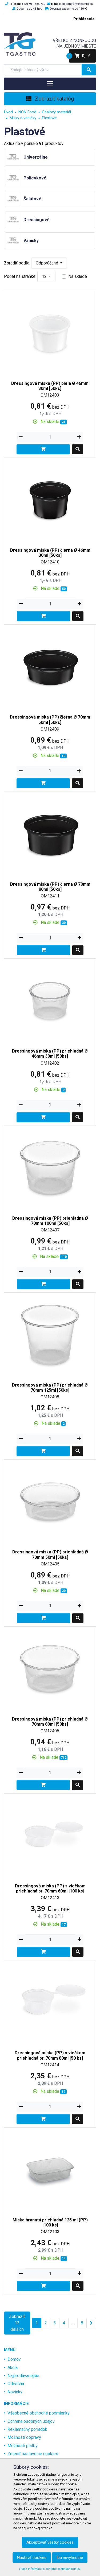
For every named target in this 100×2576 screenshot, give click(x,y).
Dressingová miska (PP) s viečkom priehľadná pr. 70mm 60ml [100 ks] (50, 1888)
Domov (14, 2359)
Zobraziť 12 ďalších (17, 2323)
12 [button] (45, 276)
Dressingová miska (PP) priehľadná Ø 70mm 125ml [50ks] (50, 1388)
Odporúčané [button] (47, 263)
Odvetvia (16, 2384)
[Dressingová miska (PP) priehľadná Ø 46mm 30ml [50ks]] (50, 1001)
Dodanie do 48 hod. (30, 9)
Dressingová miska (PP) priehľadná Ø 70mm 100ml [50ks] (50, 1221)
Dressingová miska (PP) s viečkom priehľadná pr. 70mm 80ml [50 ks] (50, 2055)
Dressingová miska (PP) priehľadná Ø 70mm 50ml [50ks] (50, 1554)
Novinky (15, 2392)
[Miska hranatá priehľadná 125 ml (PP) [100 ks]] (50, 2169)
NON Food (27, 112)
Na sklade (78, 276)
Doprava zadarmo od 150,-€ (68, 9)
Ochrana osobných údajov (31, 2421)
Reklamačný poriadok (27, 2429)
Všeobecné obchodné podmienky (39, 2413)
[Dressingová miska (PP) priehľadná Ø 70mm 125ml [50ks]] (50, 1335)
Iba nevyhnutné (70, 2558)
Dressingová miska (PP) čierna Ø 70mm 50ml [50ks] (50, 720)
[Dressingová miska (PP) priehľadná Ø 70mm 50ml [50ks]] (50, 1502)
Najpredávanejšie (23, 2376)
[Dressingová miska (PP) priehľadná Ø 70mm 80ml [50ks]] (50, 1669)
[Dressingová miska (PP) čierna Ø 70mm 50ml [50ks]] (50, 667)
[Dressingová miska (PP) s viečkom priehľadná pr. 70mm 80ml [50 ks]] (50, 2003)
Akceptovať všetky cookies (50, 2542)
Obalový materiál (56, 112)
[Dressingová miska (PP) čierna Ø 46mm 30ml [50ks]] (50, 500)
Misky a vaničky (23, 118)
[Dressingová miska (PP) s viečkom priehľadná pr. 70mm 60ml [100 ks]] (50, 1835)
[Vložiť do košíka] (43, 449)
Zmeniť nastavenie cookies (33, 2454)
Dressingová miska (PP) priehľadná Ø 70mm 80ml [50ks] (50, 1722)
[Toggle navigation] (50, 84)
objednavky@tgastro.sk (77, 4)
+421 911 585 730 (33, 4)
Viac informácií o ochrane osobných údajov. (51, 2569)
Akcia (13, 2368)
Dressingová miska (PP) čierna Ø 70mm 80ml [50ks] (50, 887)
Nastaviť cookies (32, 2558)
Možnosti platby (23, 2446)
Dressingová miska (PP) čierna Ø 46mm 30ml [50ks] (50, 553)
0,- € (80, 56)
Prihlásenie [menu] (84, 19)
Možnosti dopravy (24, 2437)
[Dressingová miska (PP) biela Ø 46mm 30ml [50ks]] (50, 333)
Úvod (8, 112)
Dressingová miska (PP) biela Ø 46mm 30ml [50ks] (50, 386)
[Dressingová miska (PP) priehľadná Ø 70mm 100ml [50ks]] (50, 1168)
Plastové (49, 118)
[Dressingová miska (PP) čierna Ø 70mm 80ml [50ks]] (50, 834)
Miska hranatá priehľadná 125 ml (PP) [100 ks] (50, 2222)
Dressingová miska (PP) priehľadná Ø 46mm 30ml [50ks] (50, 1054)
